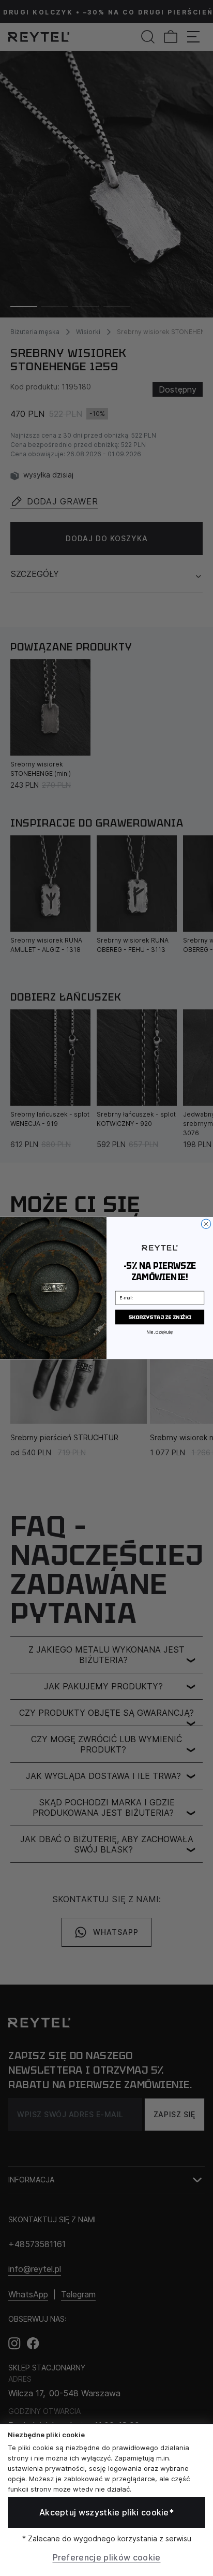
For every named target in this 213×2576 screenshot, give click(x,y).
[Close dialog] (206, 1224)
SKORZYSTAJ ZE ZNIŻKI (159, 1317)
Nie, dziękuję (159, 1332)
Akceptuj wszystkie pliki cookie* (106, 2512)
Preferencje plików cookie (107, 2557)
